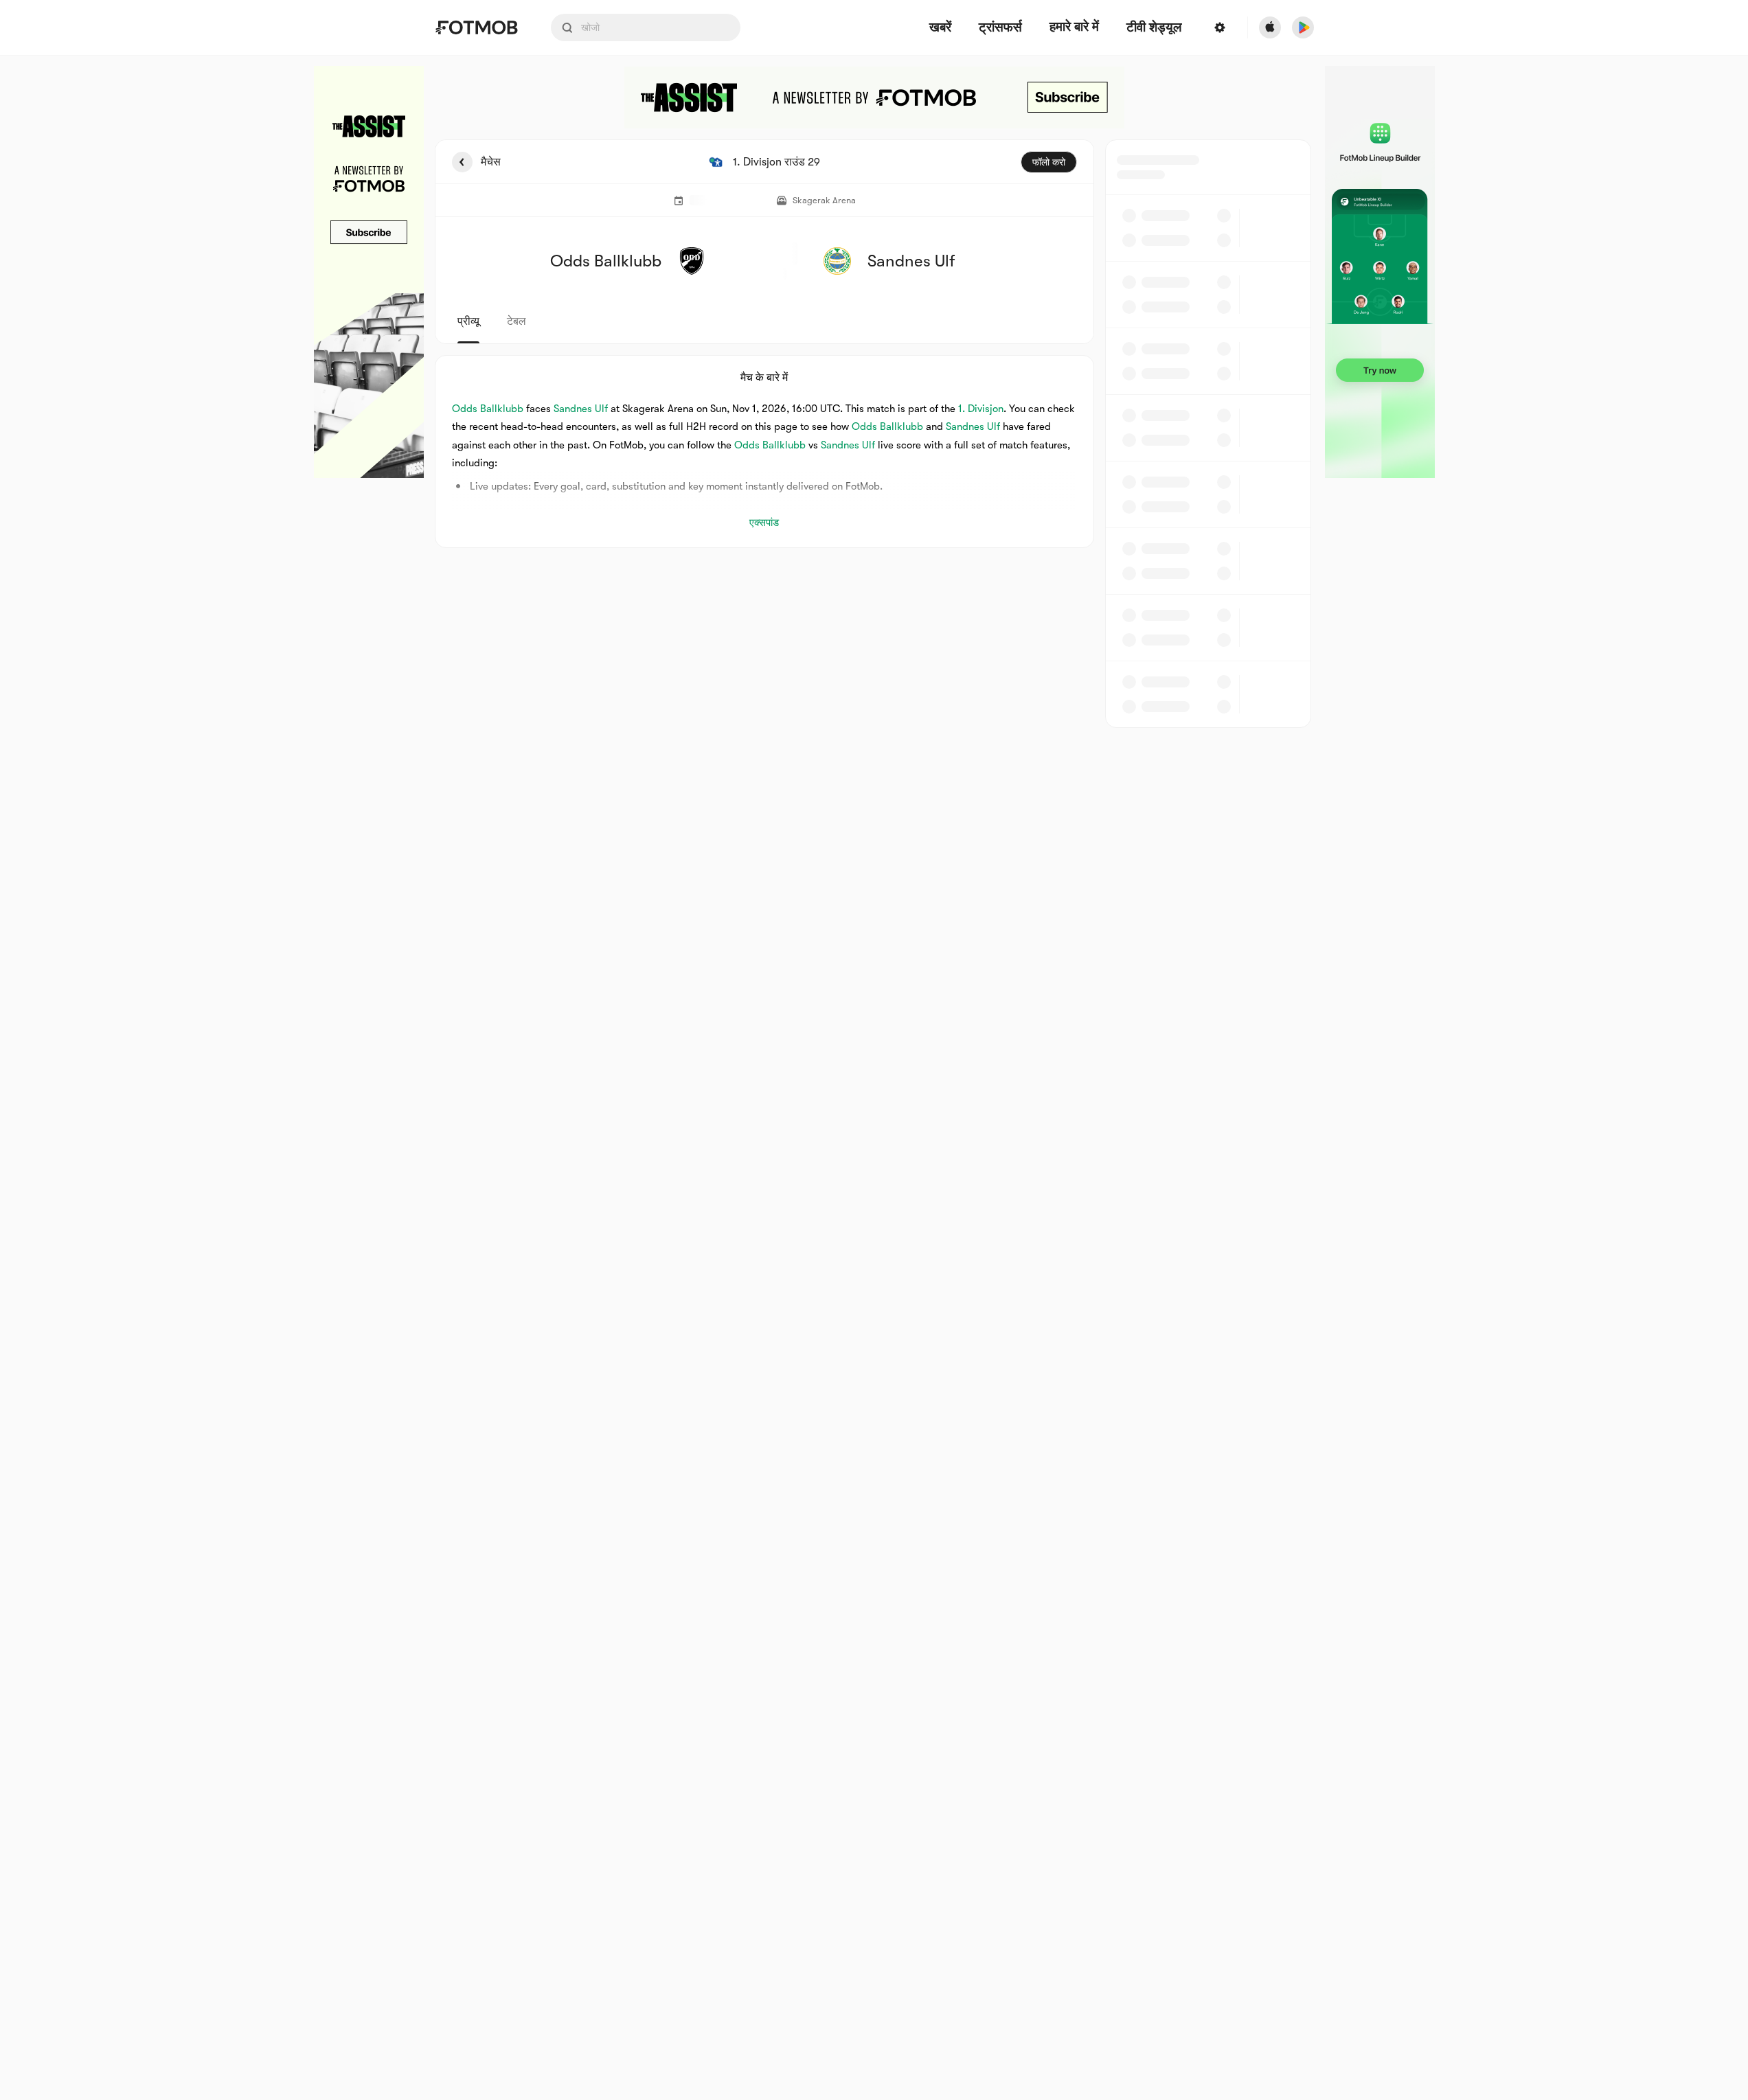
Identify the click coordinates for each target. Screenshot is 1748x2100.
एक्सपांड (764, 523)
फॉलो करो (1049, 162)
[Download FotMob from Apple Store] (1270, 27)
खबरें (940, 28)
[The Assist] (369, 272)
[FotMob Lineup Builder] (1380, 272)
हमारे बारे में (1074, 27)
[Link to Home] (476, 27)
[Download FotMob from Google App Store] (1303, 27)
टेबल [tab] (517, 321)
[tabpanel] (874, 434)
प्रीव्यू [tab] (468, 321)
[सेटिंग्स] (1220, 27)
